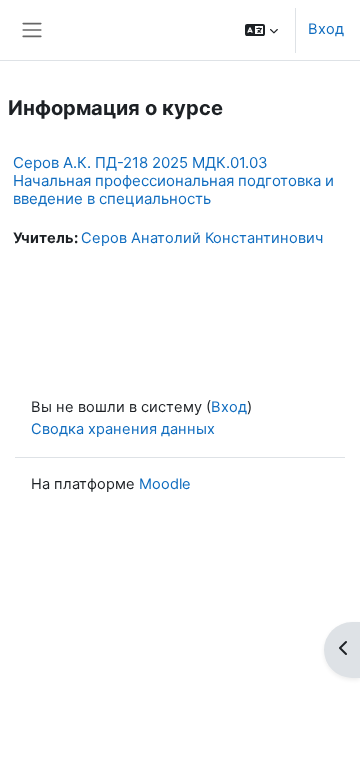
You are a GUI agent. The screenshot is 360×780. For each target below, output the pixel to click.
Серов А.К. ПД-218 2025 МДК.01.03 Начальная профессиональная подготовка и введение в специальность (173, 180)
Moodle (165, 484)
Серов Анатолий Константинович (202, 238)
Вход (326, 29)
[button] (261, 30)
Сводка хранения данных (123, 429)
